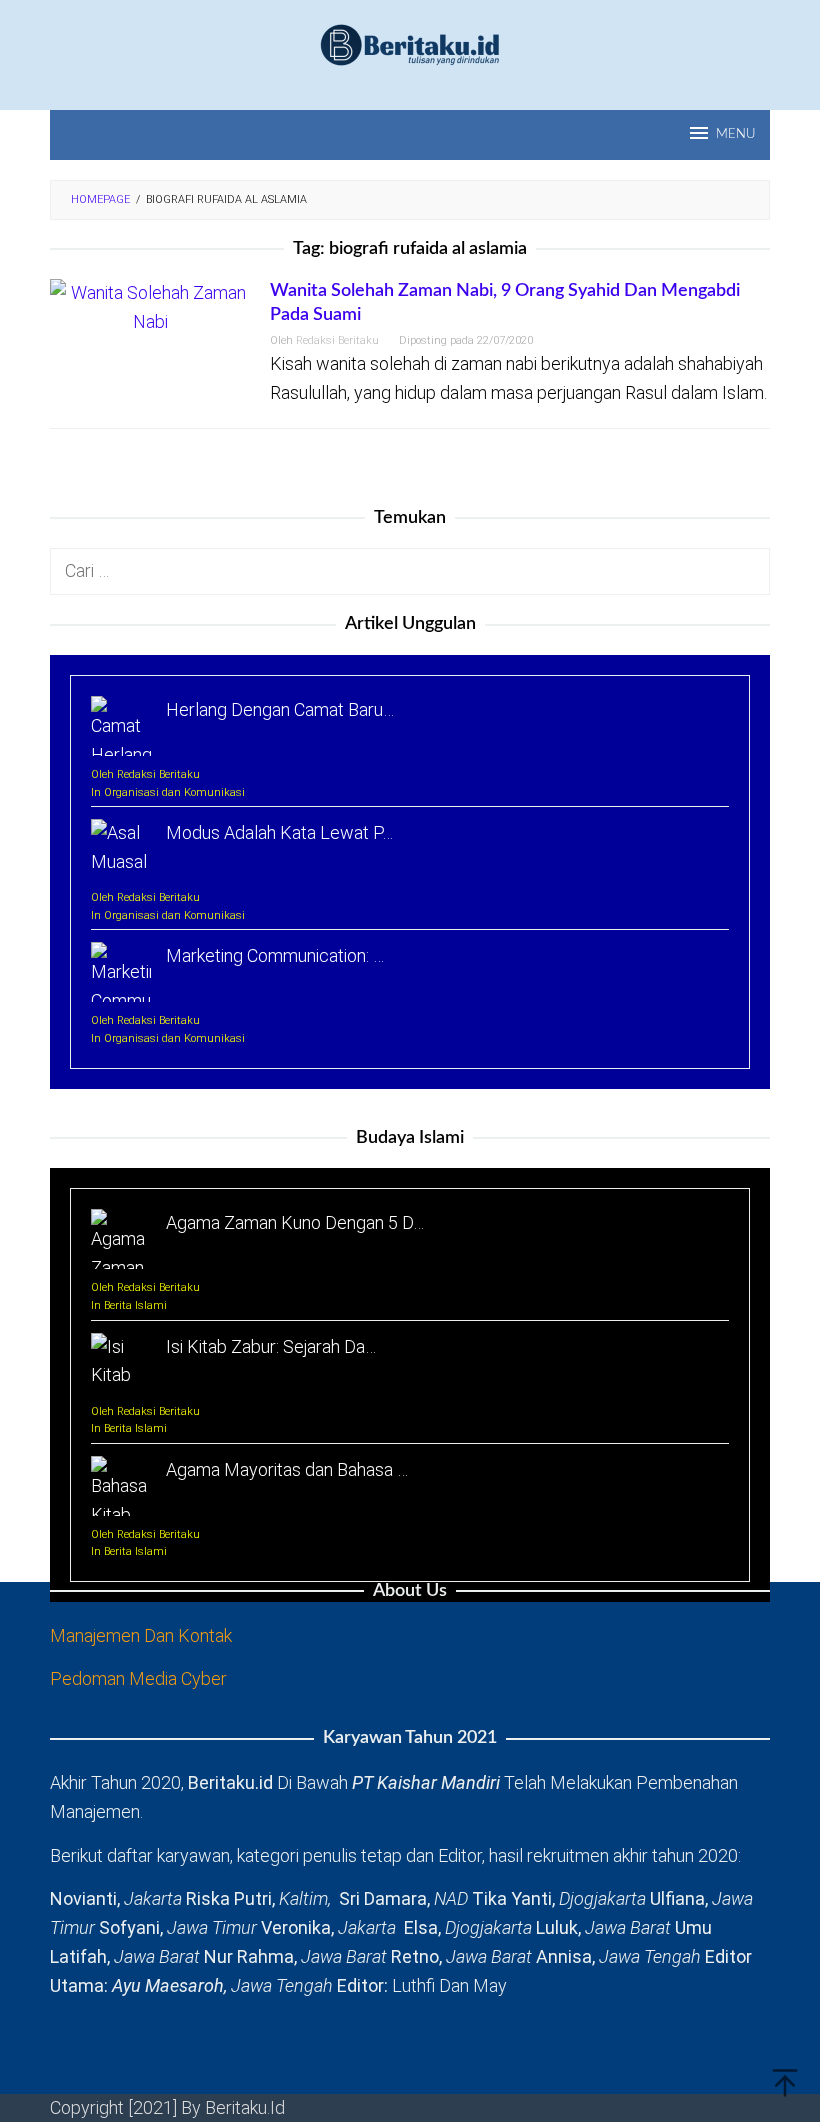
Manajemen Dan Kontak (141, 1635)
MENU (735, 134)
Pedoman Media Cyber (138, 1678)
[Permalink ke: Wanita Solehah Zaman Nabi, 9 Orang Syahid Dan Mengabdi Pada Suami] (150, 306)
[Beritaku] (410, 43)
